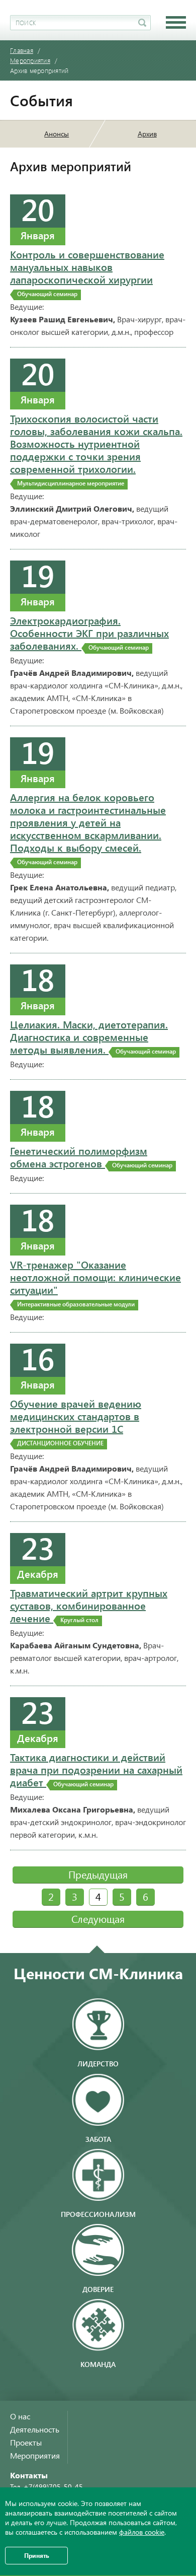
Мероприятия (35, 2455)
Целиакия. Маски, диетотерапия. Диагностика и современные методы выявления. (93, 1037)
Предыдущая (98, 1874)
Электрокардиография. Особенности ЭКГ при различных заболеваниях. (89, 633)
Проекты (26, 2442)
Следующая (98, 1919)
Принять (37, 2555)
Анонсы (57, 134)
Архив (147, 134)
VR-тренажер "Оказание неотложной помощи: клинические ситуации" (95, 1283)
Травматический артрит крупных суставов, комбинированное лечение (89, 1606)
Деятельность (35, 2429)
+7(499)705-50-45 (53, 2487)
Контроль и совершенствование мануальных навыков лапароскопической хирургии (87, 273)
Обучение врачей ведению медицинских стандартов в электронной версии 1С (76, 1422)
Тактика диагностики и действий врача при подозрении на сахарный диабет (96, 1770)
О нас (20, 2416)
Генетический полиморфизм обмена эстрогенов (91, 1157)
